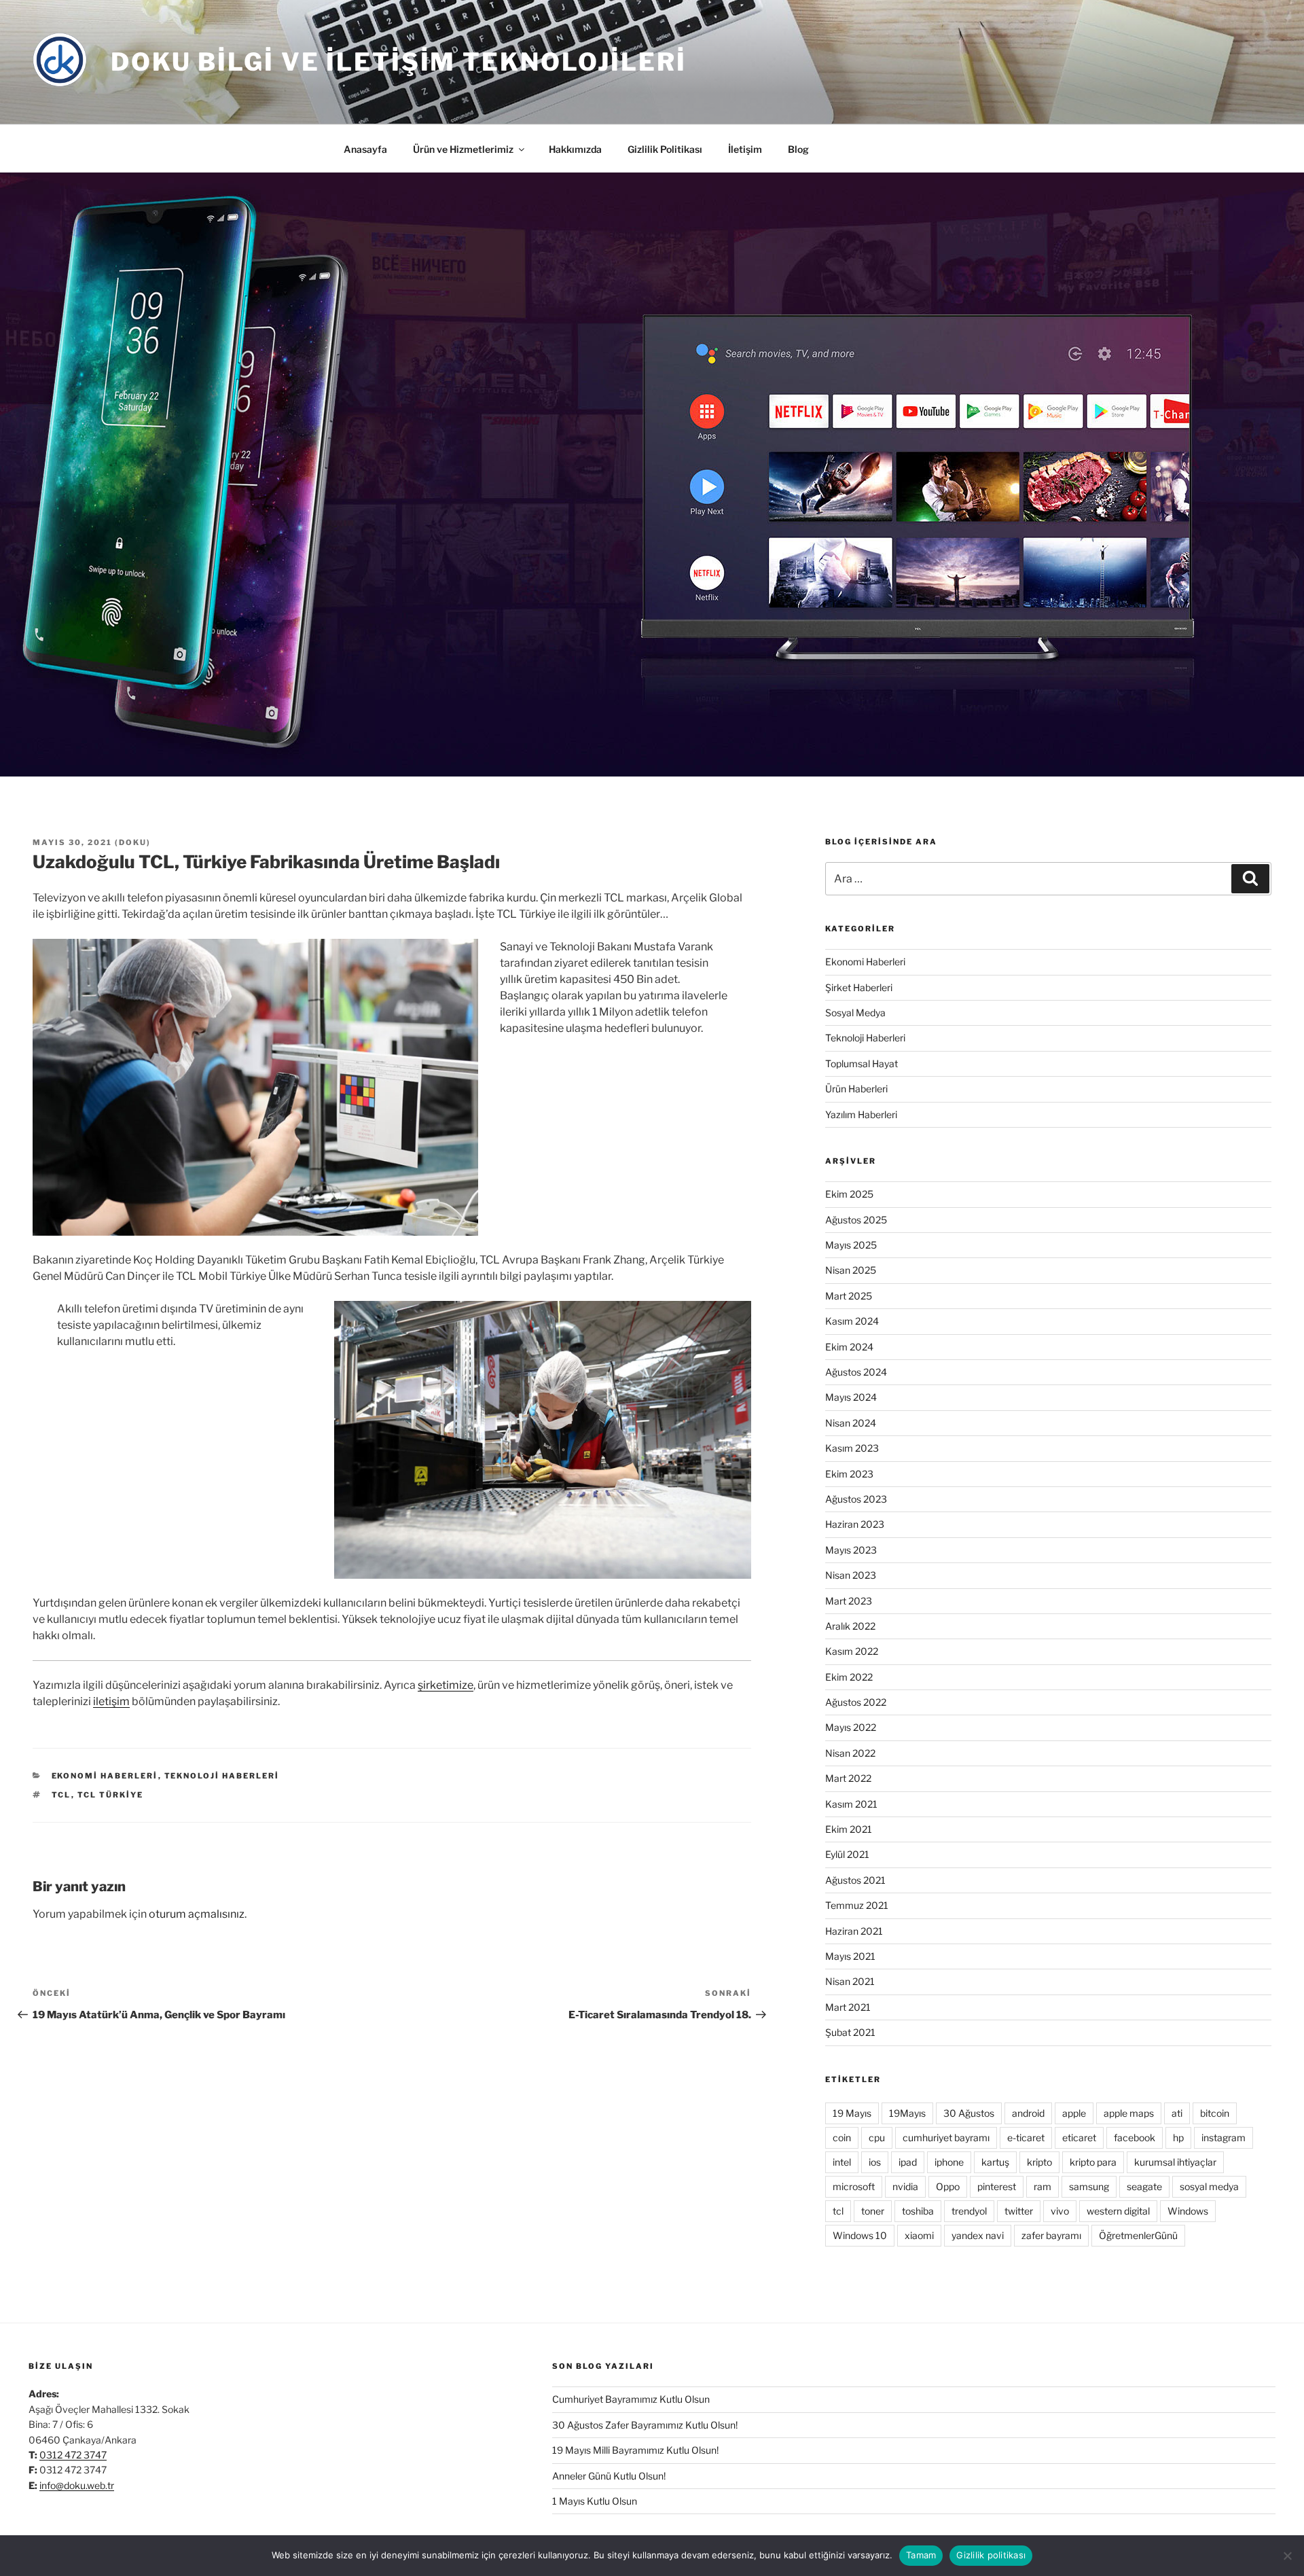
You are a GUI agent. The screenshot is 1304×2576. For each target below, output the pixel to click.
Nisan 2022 (850, 1753)
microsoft (854, 2186)
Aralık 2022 (850, 1626)
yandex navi (978, 2235)
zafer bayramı (1051, 2235)
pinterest (997, 2186)
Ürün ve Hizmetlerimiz (463, 149)
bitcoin (1215, 2113)
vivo (1060, 2211)
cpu (877, 2137)
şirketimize (446, 1685)
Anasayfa (365, 149)
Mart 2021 (848, 2007)
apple (1074, 2113)
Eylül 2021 (847, 1854)
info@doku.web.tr (77, 2485)
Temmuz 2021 (857, 1905)
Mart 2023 (849, 1601)
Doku (133, 842)
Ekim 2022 (849, 1677)
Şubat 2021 (850, 2032)
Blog (798, 149)
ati (1177, 2113)
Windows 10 (860, 2235)
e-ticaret (1026, 2137)
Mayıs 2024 (851, 1397)
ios (875, 2162)
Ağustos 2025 (856, 1220)
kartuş (995, 2162)
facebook (1135, 2137)
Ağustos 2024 (856, 1372)
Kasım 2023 (852, 1448)
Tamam (921, 2555)
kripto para (1093, 2162)
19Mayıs (907, 2113)
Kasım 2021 (851, 1804)
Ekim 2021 (849, 1829)
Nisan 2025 (851, 1270)
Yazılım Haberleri (861, 1114)
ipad (908, 2162)
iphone (949, 2162)
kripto (1039, 2162)
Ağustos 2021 (855, 1880)
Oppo (948, 2186)
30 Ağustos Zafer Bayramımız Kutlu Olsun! (645, 2425)
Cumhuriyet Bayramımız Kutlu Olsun (631, 2399)
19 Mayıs (852, 2113)
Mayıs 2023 (851, 1550)
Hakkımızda (575, 149)
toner (873, 2211)
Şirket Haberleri (859, 987)
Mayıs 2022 (851, 1727)
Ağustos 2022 (856, 1702)
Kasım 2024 (852, 1321)
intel (842, 2162)
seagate (1144, 2186)
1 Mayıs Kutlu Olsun (595, 2501)
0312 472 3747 (73, 2455)
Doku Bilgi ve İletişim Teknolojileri (399, 62)
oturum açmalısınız (197, 1914)
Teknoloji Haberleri (222, 1776)
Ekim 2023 (849, 1474)
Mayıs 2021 (850, 1956)
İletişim (745, 149)
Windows (1188, 2211)
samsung (1089, 2186)
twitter (1019, 2211)
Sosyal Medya (855, 1013)
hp (1178, 2137)
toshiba (918, 2211)
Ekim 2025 (849, 1194)
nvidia (905, 2186)
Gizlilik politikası (991, 2555)
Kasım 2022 (852, 1651)
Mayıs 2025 (851, 1245)
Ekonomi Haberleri (105, 1776)
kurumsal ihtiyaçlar (1175, 2162)
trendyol (969, 2211)
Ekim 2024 (849, 1347)
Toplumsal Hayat (862, 1063)
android (1028, 2113)
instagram (1224, 2137)
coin (842, 2137)
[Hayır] (1287, 2556)
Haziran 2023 (855, 1524)
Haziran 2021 (854, 1931)
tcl (61, 1795)
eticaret (1079, 2137)
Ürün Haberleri (856, 1089)
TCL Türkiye (111, 1795)
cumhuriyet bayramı (946, 2137)
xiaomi (919, 2235)
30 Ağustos (969, 2113)
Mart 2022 (848, 1778)
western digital (1118, 2211)
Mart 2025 (849, 1296)
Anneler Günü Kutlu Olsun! (609, 2476)
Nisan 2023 (851, 1575)
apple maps (1129, 2113)
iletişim (111, 1701)
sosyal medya (1209, 2186)
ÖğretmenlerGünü (1138, 2235)
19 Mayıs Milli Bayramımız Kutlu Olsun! (635, 2450)
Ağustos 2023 (856, 1499)
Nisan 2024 (851, 1423)
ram (1043, 2186)
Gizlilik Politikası (665, 149)
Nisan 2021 (850, 1981)
